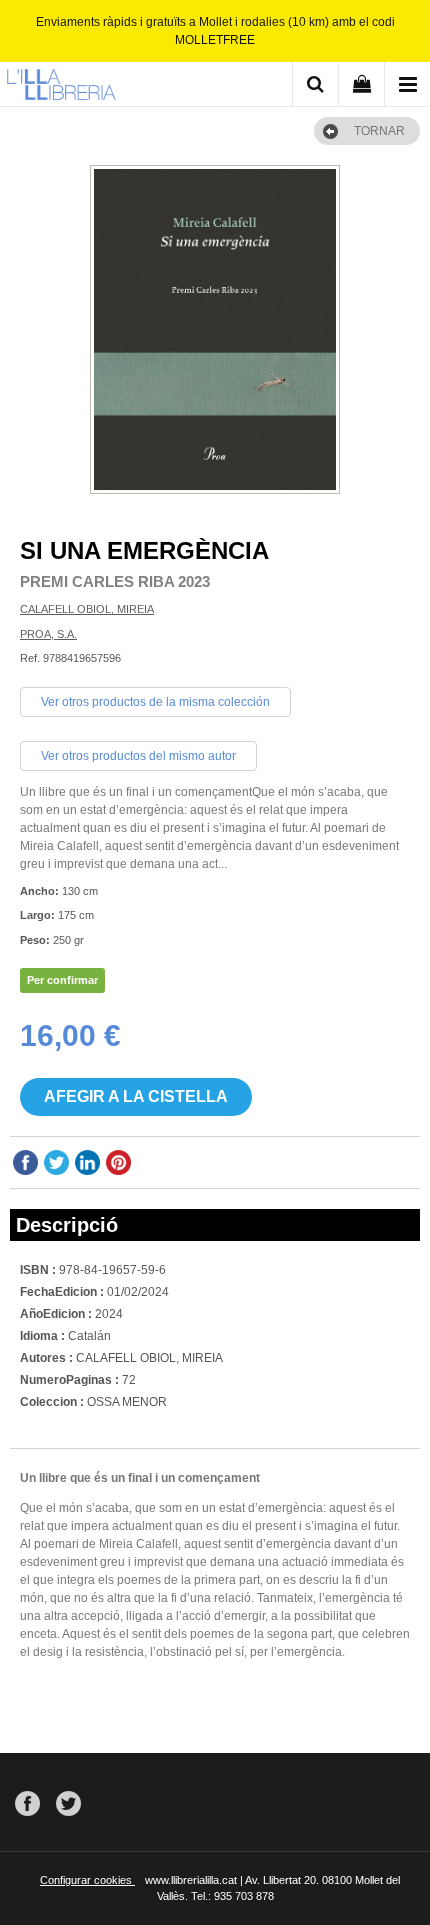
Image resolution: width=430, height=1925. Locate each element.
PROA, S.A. (48, 634)
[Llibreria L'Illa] (61, 87)
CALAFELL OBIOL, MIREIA (87, 609)
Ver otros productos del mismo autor (138, 756)
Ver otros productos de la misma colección (155, 702)
